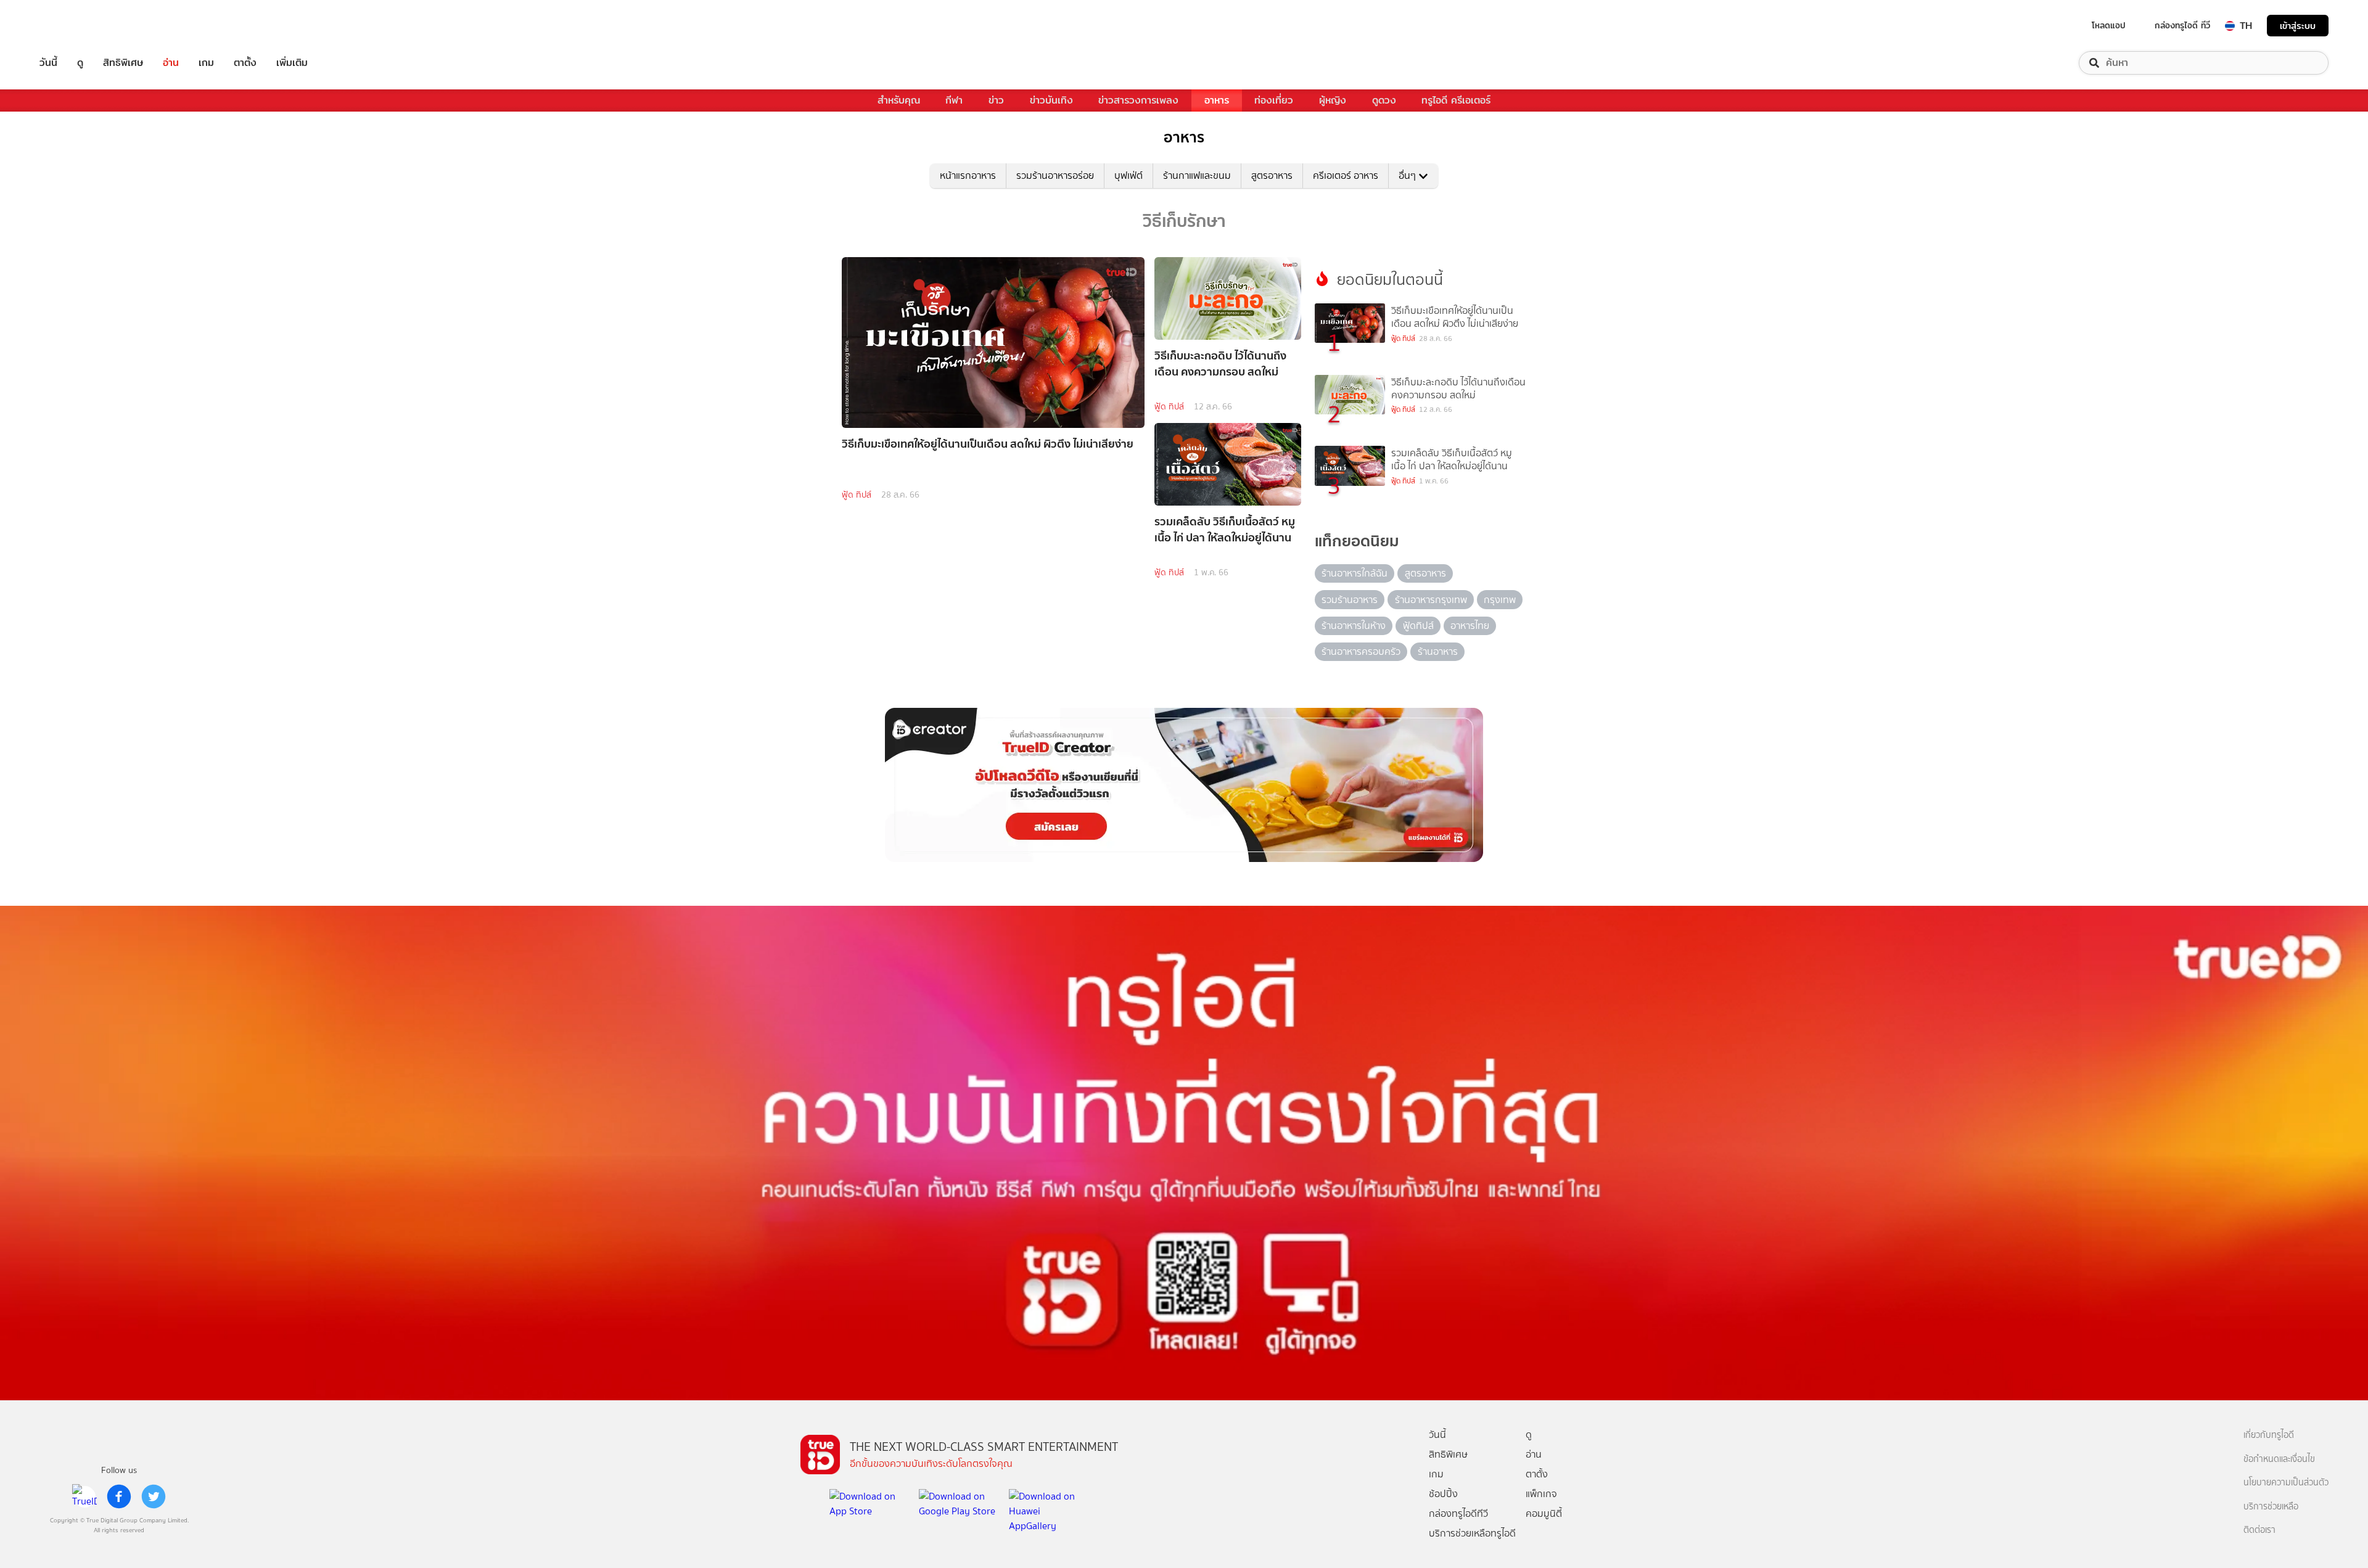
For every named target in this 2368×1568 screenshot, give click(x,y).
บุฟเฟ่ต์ (1128, 175)
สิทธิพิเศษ (123, 63)
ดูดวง (1384, 100)
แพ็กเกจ (1541, 1494)
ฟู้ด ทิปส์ (857, 495)
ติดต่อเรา (2259, 1530)
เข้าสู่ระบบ (2298, 26)
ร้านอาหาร (1438, 651)
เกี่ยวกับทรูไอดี (2269, 1435)
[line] (84, 1496)
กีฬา (954, 100)
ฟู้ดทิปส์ (1418, 626)
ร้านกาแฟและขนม (1197, 175)
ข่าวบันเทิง (1051, 100)
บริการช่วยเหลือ (2271, 1507)
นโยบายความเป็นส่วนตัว (2286, 1483)
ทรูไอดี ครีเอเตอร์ (1456, 100)
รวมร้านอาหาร (1350, 600)
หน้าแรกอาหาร (968, 175)
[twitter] (154, 1496)
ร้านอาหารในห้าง (1354, 626)
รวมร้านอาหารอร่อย (1055, 175)
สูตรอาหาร (1272, 175)
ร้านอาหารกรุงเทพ (1431, 600)
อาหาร (1217, 100)
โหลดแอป (2109, 25)
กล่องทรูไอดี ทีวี (2182, 25)
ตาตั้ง (245, 63)
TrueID (76, 26)
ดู (80, 63)
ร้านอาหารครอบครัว (1361, 651)
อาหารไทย (1470, 626)
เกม (206, 63)
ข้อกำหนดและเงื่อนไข (2279, 1459)
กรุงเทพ (1500, 600)
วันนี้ (48, 63)
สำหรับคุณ (899, 100)
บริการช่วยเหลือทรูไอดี (1472, 1533)
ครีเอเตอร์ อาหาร (1346, 175)
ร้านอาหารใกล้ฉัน (1355, 573)
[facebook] (119, 1496)
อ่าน (171, 63)
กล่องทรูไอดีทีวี (1458, 1513)
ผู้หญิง (1333, 100)
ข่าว (996, 100)
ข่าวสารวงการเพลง (1138, 100)
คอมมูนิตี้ (1544, 1513)
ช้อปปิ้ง (1443, 1494)
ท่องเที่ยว (1274, 100)
